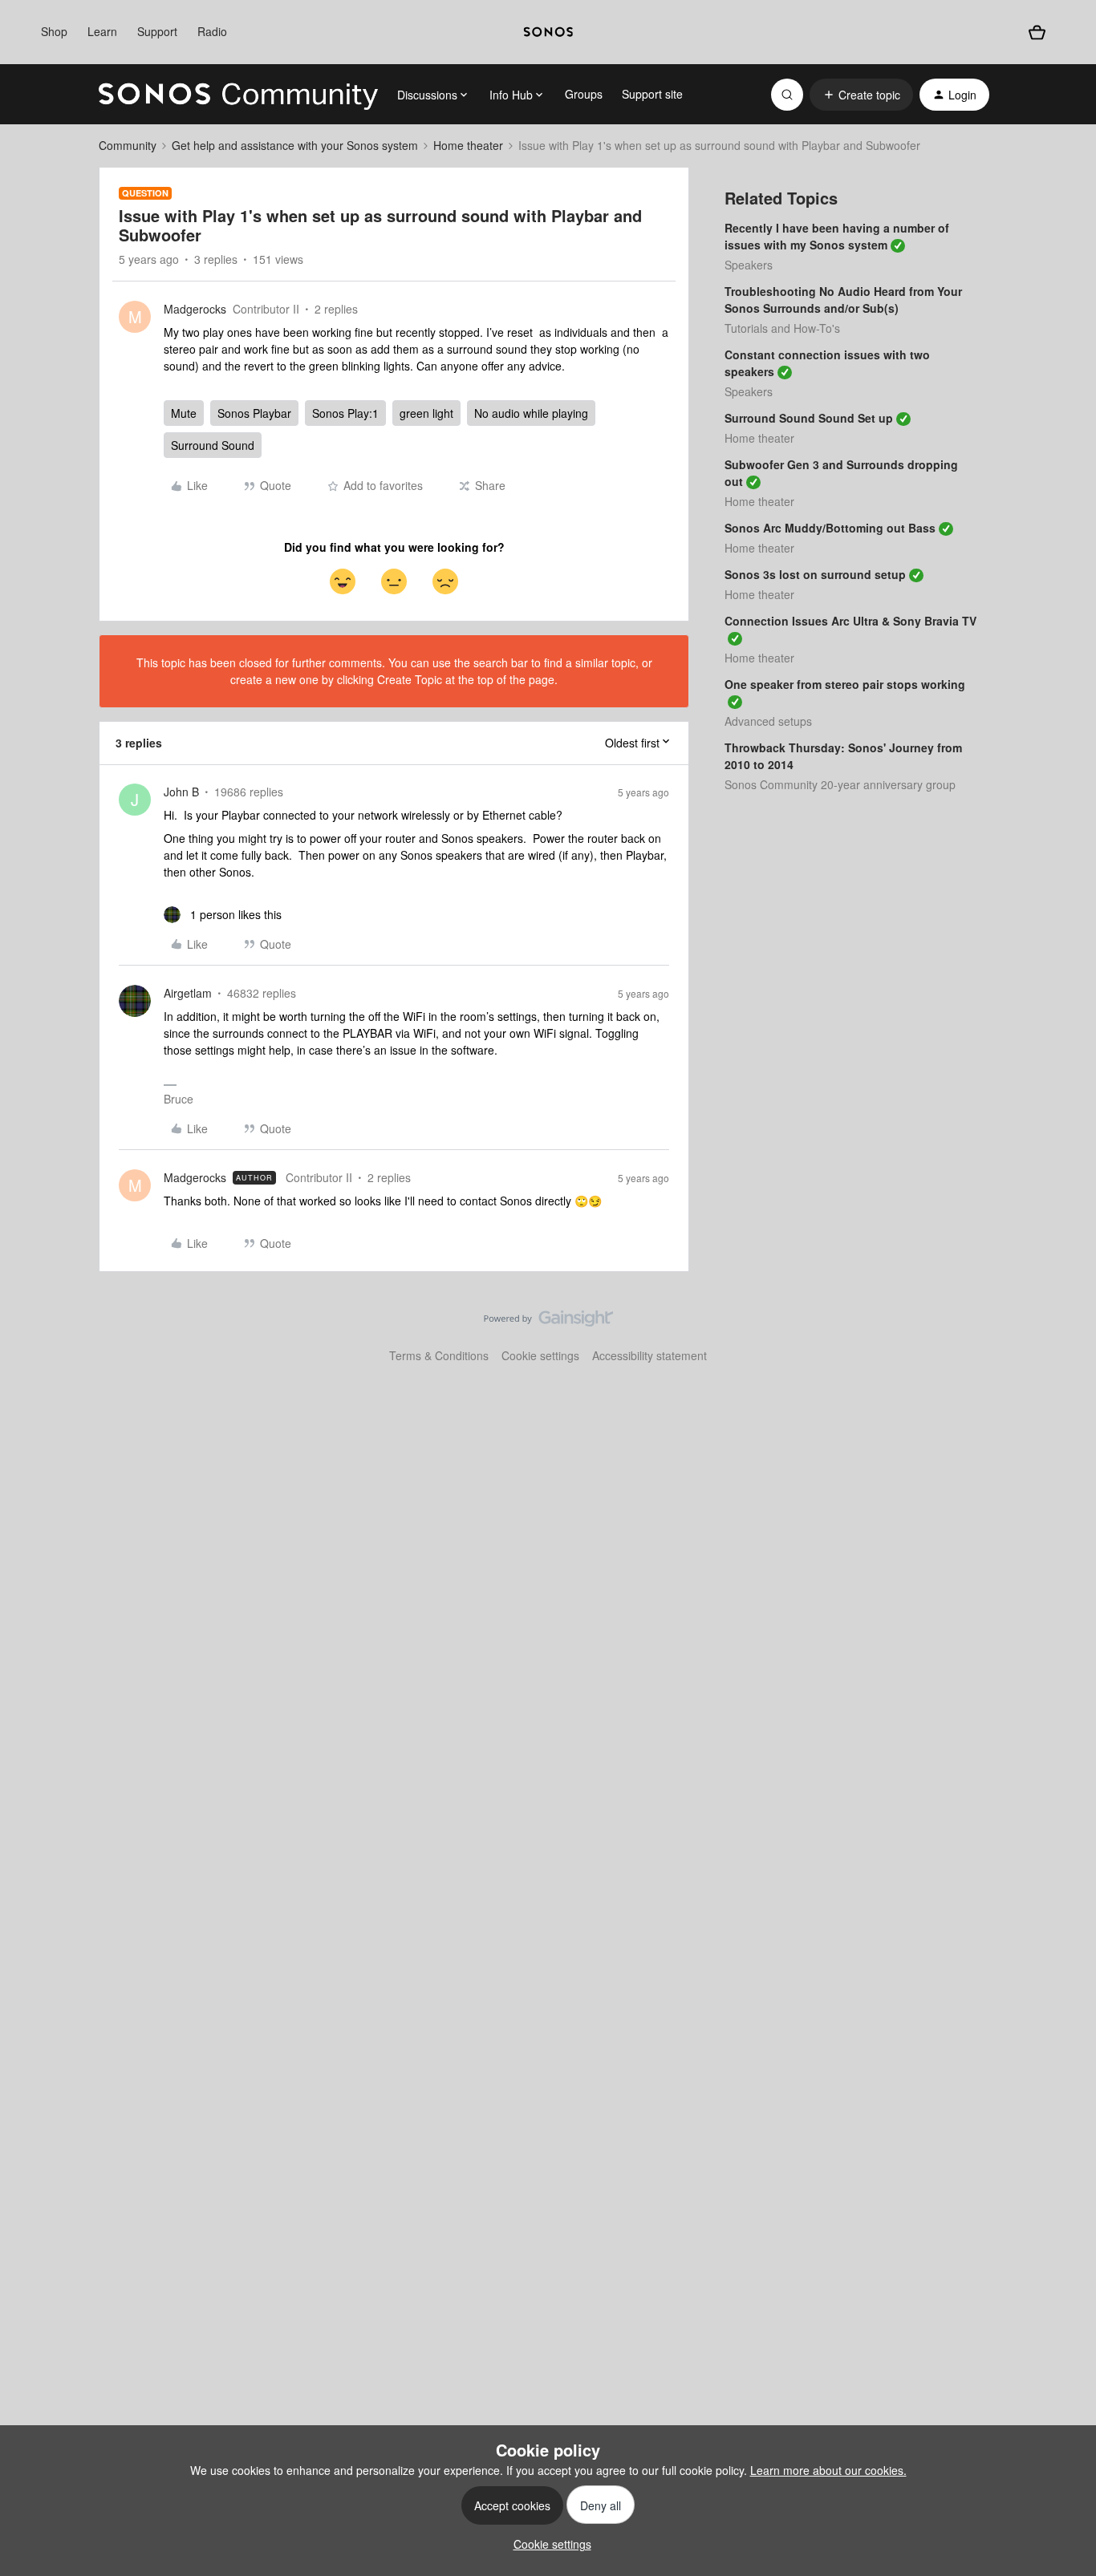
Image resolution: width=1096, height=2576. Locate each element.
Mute (184, 413)
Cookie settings (540, 1355)
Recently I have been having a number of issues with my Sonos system (837, 236)
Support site (652, 94)
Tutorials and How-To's (782, 328)
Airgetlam (188, 993)
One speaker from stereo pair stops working (845, 684)
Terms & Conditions (439, 1355)
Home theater (468, 145)
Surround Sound (213, 445)
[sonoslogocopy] (548, 32)
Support (157, 31)
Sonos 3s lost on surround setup (815, 574)
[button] (861, 95)
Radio (212, 31)
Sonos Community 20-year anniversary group (840, 784)
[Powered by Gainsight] (548, 1322)
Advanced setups (768, 721)
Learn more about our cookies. (828, 2470)
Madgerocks (195, 309)
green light (426, 413)
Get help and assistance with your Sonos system (295, 145)
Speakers (749, 265)
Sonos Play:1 (345, 413)
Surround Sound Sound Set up (809, 418)
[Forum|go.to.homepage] (238, 95)
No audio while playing (531, 413)
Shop (54, 31)
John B (181, 792)
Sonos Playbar (254, 413)
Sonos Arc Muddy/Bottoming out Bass (830, 528)
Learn (102, 31)
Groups (584, 94)
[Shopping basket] (1037, 32)
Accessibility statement (649, 1355)
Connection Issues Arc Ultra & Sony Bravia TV (850, 621)
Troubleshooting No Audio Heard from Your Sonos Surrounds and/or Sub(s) (843, 300)
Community (128, 145)
